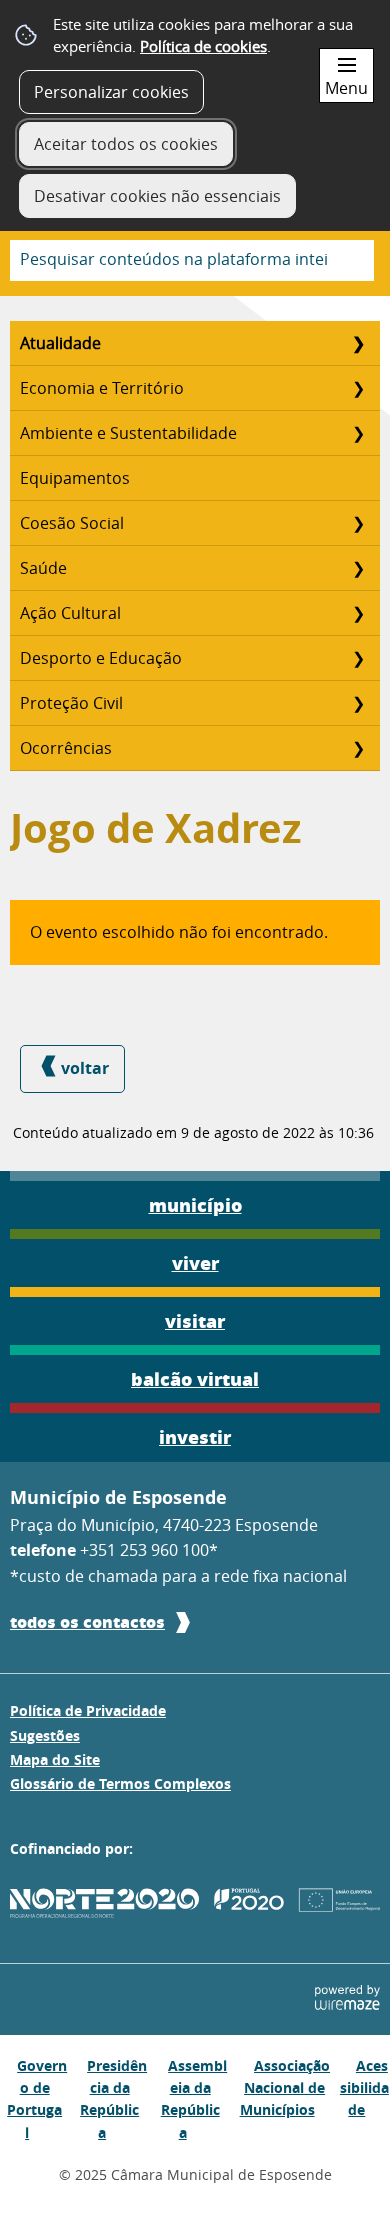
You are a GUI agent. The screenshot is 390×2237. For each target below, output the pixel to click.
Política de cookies (203, 46)
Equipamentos (75, 478)
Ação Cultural (70, 613)
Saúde (43, 568)
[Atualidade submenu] (358, 343)
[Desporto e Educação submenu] (358, 658)
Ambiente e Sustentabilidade (128, 433)
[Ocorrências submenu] (358, 748)
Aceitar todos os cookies (126, 144)
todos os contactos (87, 1621)
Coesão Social (72, 523)
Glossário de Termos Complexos (120, 1784)
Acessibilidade (364, 2088)
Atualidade (60, 343)
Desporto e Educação (101, 658)
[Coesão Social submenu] (358, 523)
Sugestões (45, 1736)
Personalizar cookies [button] (111, 92)
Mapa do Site (55, 1760)
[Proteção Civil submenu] (358, 703)
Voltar (85, 1068)
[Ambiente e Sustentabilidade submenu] (358, 433)
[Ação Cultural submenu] (358, 613)
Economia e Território (102, 388)
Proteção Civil (71, 703)
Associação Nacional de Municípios (285, 2088)
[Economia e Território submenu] (358, 388)
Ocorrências (66, 748)
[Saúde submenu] (358, 568)
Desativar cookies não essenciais (157, 196)
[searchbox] (192, 260)
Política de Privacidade (88, 1711)
